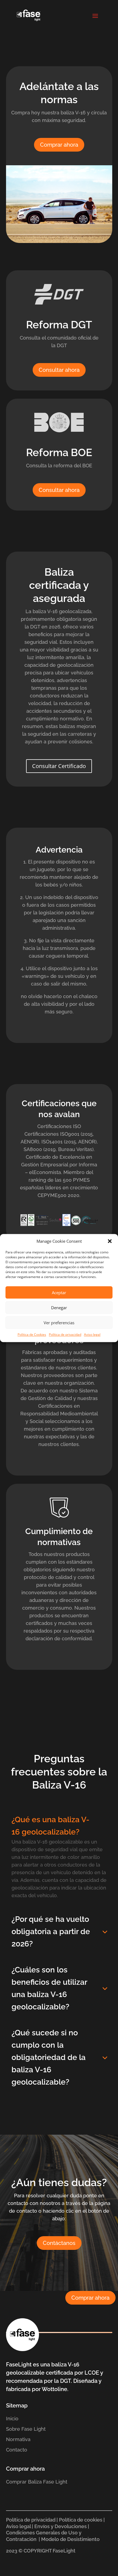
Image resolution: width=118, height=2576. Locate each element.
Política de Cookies (32, 1335)
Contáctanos (59, 2243)
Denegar (59, 1308)
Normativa (18, 2439)
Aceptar (59, 1293)
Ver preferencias (59, 1323)
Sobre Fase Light (26, 2429)
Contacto (17, 2450)
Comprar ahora (59, 145)
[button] (110, 1241)
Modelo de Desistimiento (71, 2539)
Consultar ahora (59, 370)
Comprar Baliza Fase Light (37, 2482)
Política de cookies (81, 2520)
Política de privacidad (65, 1335)
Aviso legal (92, 1335)
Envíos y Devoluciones (61, 2526)
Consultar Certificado (59, 766)
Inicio (12, 2419)
